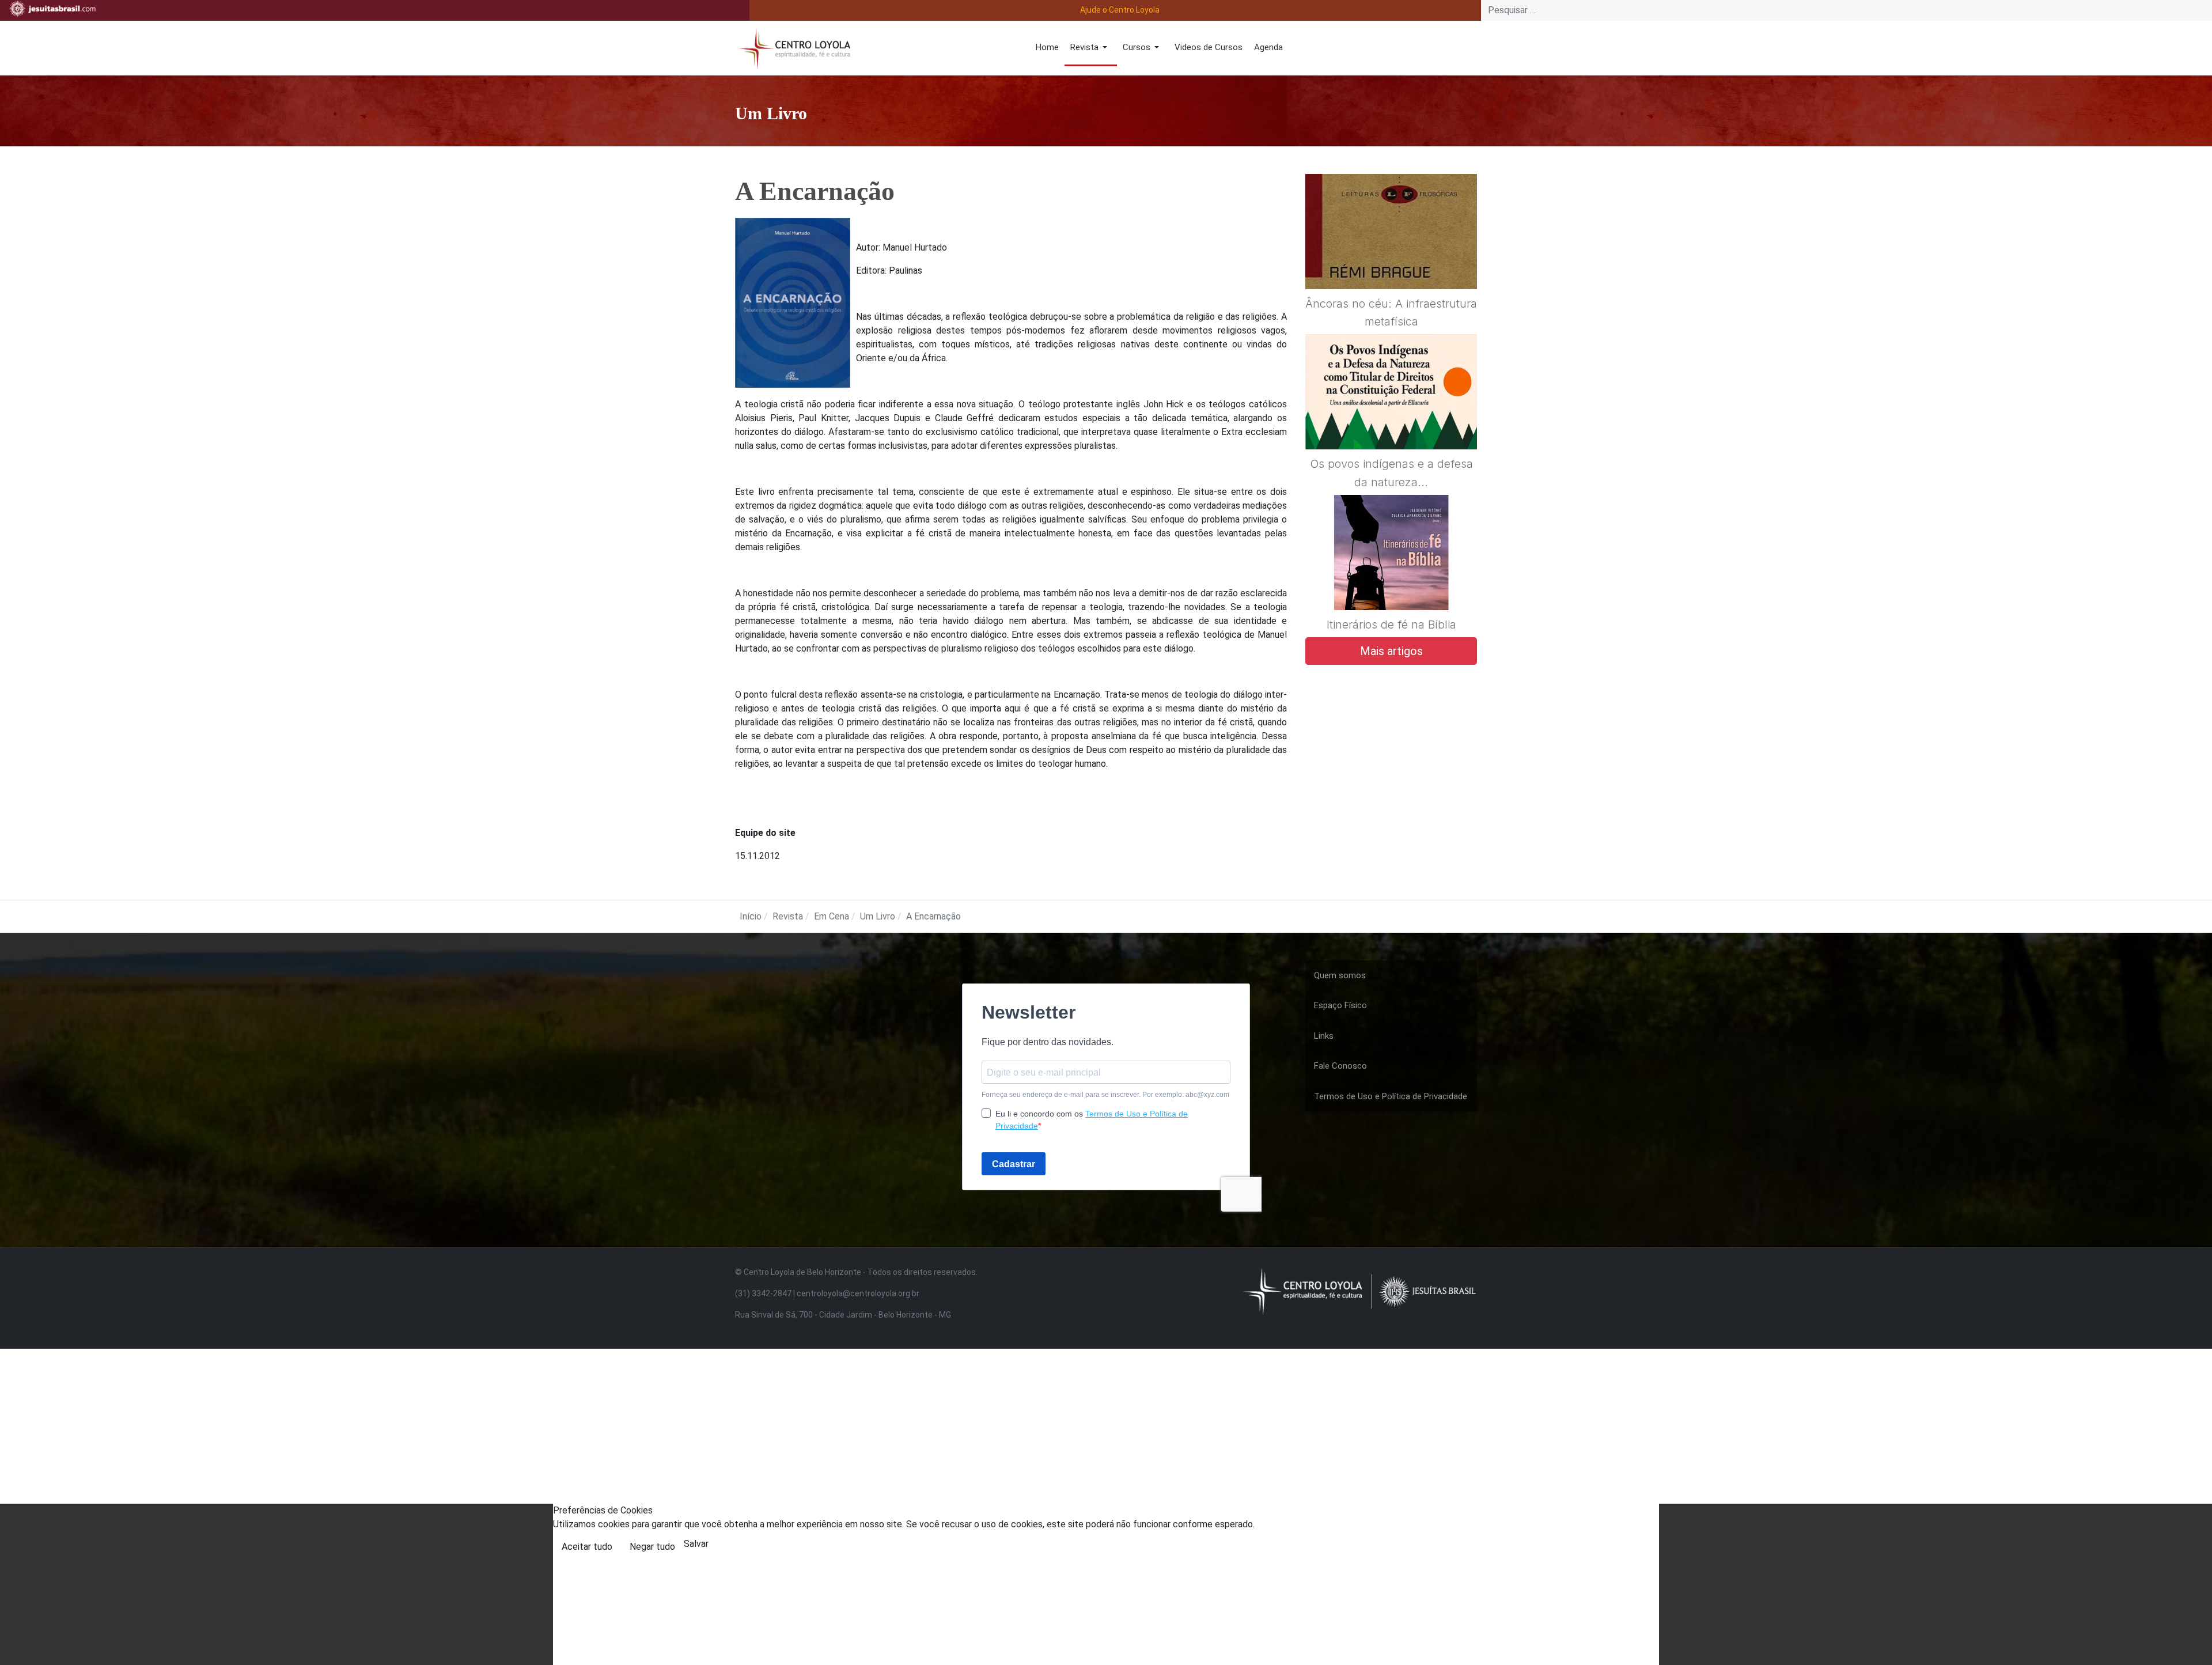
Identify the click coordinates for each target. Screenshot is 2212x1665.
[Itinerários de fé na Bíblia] (1391, 580)
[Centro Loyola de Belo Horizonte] (793, 47)
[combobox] (1847, 10)
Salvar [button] (696, 1544)
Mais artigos (1391, 651)
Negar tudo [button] (652, 1547)
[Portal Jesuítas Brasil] (52, 9)
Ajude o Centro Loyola (1120, 10)
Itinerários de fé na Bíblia (1391, 625)
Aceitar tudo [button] (587, 1547)
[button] (1091, 48)
